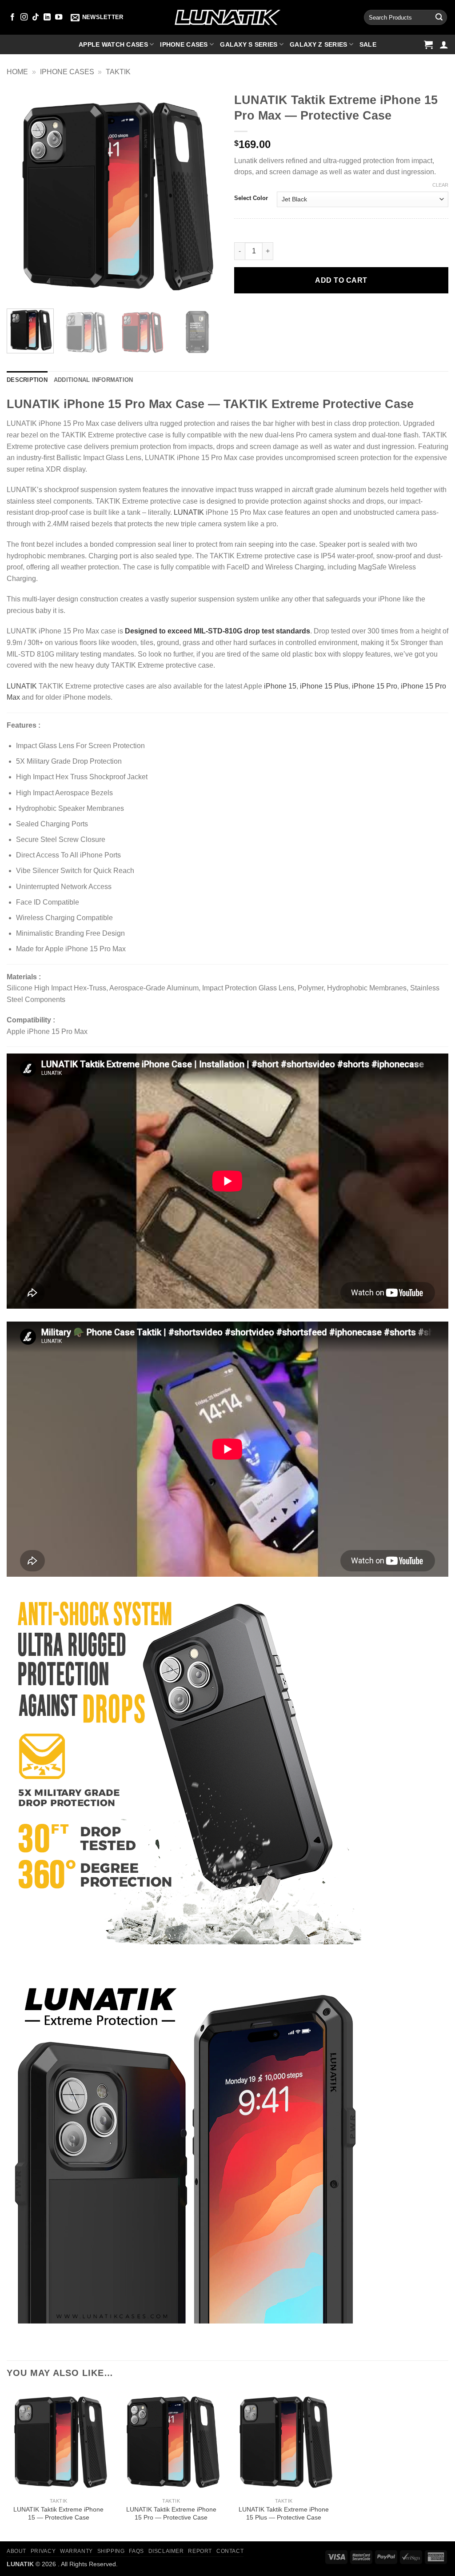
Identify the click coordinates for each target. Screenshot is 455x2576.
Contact (230, 2551)
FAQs (136, 2551)
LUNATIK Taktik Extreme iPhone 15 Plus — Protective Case (284, 2514)
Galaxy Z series (318, 44)
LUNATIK (189, 512)
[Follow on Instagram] (24, 17)
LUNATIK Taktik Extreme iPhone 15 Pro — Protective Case (171, 2514)
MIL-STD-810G (218, 631)
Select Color (251, 198)
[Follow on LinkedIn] (47, 17)
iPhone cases (184, 44)
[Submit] (439, 17)
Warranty (76, 2551)
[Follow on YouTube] (59, 17)
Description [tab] (27, 380)
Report (200, 2551)
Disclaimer (166, 2551)
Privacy (43, 2551)
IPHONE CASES (67, 72)
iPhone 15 (280, 686)
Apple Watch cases (113, 44)
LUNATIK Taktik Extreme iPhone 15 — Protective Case (58, 2514)
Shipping (111, 2551)
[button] (97, 17)
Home (17, 72)
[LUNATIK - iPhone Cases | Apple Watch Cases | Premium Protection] (227, 18)
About (16, 2551)
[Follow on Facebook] (12, 17)
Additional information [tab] (94, 380)
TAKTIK (118, 72)
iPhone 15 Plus (324, 686)
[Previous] (22, 195)
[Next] (205, 195)
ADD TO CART (341, 280)
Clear (440, 185)
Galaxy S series (249, 44)
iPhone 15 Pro (375, 686)
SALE (368, 44)
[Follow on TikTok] (36, 17)
